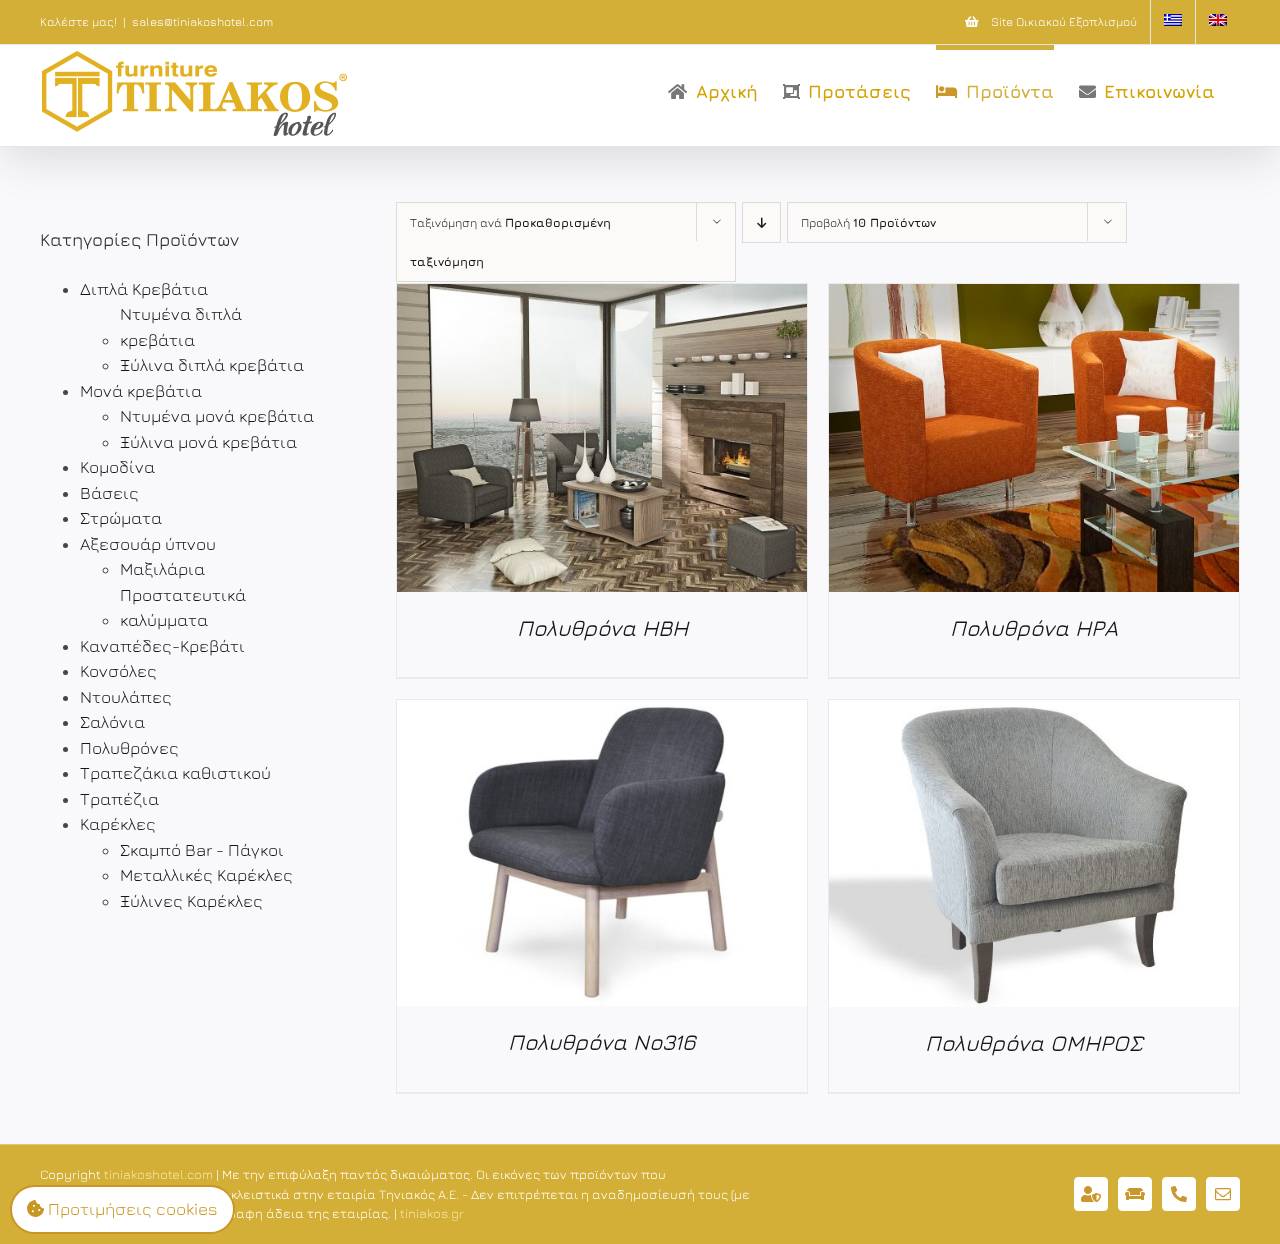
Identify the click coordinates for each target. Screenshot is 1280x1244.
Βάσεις (109, 493)
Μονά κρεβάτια (141, 391)
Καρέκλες (118, 824)
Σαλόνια (112, 722)
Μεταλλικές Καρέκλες (206, 875)
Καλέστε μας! (78, 21)
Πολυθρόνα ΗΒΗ (602, 628)
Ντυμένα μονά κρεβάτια (217, 416)
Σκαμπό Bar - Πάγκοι (202, 850)
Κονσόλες (118, 671)
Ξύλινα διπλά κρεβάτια (212, 365)
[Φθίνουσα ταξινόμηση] (761, 222)
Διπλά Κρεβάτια (144, 289)
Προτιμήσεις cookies (131, 1209)
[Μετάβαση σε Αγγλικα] (1218, 22)
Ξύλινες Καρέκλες (191, 901)
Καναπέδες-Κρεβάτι (162, 646)
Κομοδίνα (117, 467)
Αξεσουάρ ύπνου (148, 544)
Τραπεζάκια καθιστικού (175, 773)
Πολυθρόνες (129, 748)
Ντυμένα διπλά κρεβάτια (181, 327)
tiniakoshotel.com (158, 1174)
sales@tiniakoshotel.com (202, 21)
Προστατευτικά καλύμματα (183, 608)
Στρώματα (121, 518)
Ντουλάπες (126, 697)
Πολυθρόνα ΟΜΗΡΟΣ (1034, 1043)
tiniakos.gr (432, 1213)
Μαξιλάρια (162, 569)
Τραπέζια (119, 799)
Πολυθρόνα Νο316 (602, 1042)
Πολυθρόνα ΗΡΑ (1034, 628)
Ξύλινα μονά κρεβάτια (208, 442)
